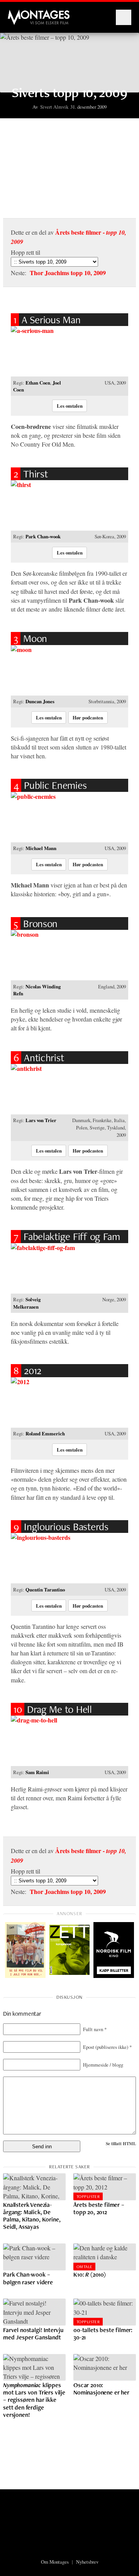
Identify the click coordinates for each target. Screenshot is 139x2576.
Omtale (85, 2267)
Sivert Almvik (54, 107)
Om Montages (55, 2562)
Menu (124, 17)
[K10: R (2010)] (105, 2257)
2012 (27, 1370)
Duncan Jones (40, 701)
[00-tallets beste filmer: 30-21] (105, 2312)
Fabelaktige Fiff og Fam (67, 1236)
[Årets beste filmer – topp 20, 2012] (105, 2187)
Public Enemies (50, 785)
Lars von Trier (41, 1120)
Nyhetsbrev (87, 2562)
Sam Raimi (37, 1772)
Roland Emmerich (45, 1433)
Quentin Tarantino (45, 1590)
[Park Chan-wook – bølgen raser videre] (34, 2257)
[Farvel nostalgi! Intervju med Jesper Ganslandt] (34, 2312)
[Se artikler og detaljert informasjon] (69, 1268)
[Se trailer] (69, 351)
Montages (20, 13)
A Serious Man (47, 320)
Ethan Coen (38, 383)
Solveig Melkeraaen (27, 1303)
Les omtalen (70, 406)
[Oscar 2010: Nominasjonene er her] (105, 2368)
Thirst (31, 474)
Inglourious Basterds (61, 1527)
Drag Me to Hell (53, 1709)
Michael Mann (41, 848)
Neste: (58, 273)
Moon (30, 638)
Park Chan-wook (43, 536)
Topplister (88, 2196)
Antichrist (39, 1058)
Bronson (36, 923)
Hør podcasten (88, 718)
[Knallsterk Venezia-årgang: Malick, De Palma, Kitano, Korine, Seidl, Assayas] (34, 2187)
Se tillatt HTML (121, 2143)
